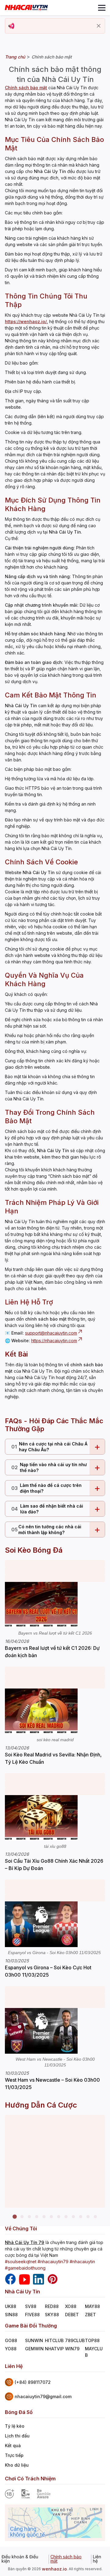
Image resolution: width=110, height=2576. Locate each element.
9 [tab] (73, 2217)
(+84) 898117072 (33, 2382)
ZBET (90, 2315)
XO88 (71, 2306)
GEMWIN (34, 2349)
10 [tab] (81, 2217)
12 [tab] (95, 2217)
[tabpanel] (55, 2161)
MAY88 (92, 2306)
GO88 (11, 2340)
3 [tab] (29, 2217)
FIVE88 (32, 2315)
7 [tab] (59, 2217)
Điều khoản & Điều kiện (20, 2559)
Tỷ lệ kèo (15, 2426)
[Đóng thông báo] (99, 26)
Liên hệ (97, 2559)
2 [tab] (22, 2217)
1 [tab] (15, 2217)
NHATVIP (54, 2349)
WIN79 (72, 2349)
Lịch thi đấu (17, 2436)
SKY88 (52, 2315)
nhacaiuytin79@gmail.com (43, 2396)
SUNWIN (34, 2340)
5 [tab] (44, 2217)
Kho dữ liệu (17, 2465)
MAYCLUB (94, 2352)
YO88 (11, 2349)
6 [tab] (51, 2217)
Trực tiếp (14, 2455)
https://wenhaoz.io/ (26, 321)
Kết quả (13, 2445)
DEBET (72, 2315)
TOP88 (92, 2340)
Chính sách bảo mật (66, 2559)
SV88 (31, 2306)
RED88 (52, 2306)
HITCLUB (54, 2340)
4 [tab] (37, 2217)
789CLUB (75, 2340)
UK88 (11, 2306)
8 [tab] (66, 2217)
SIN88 (11, 2315)
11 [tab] (88, 2217)
